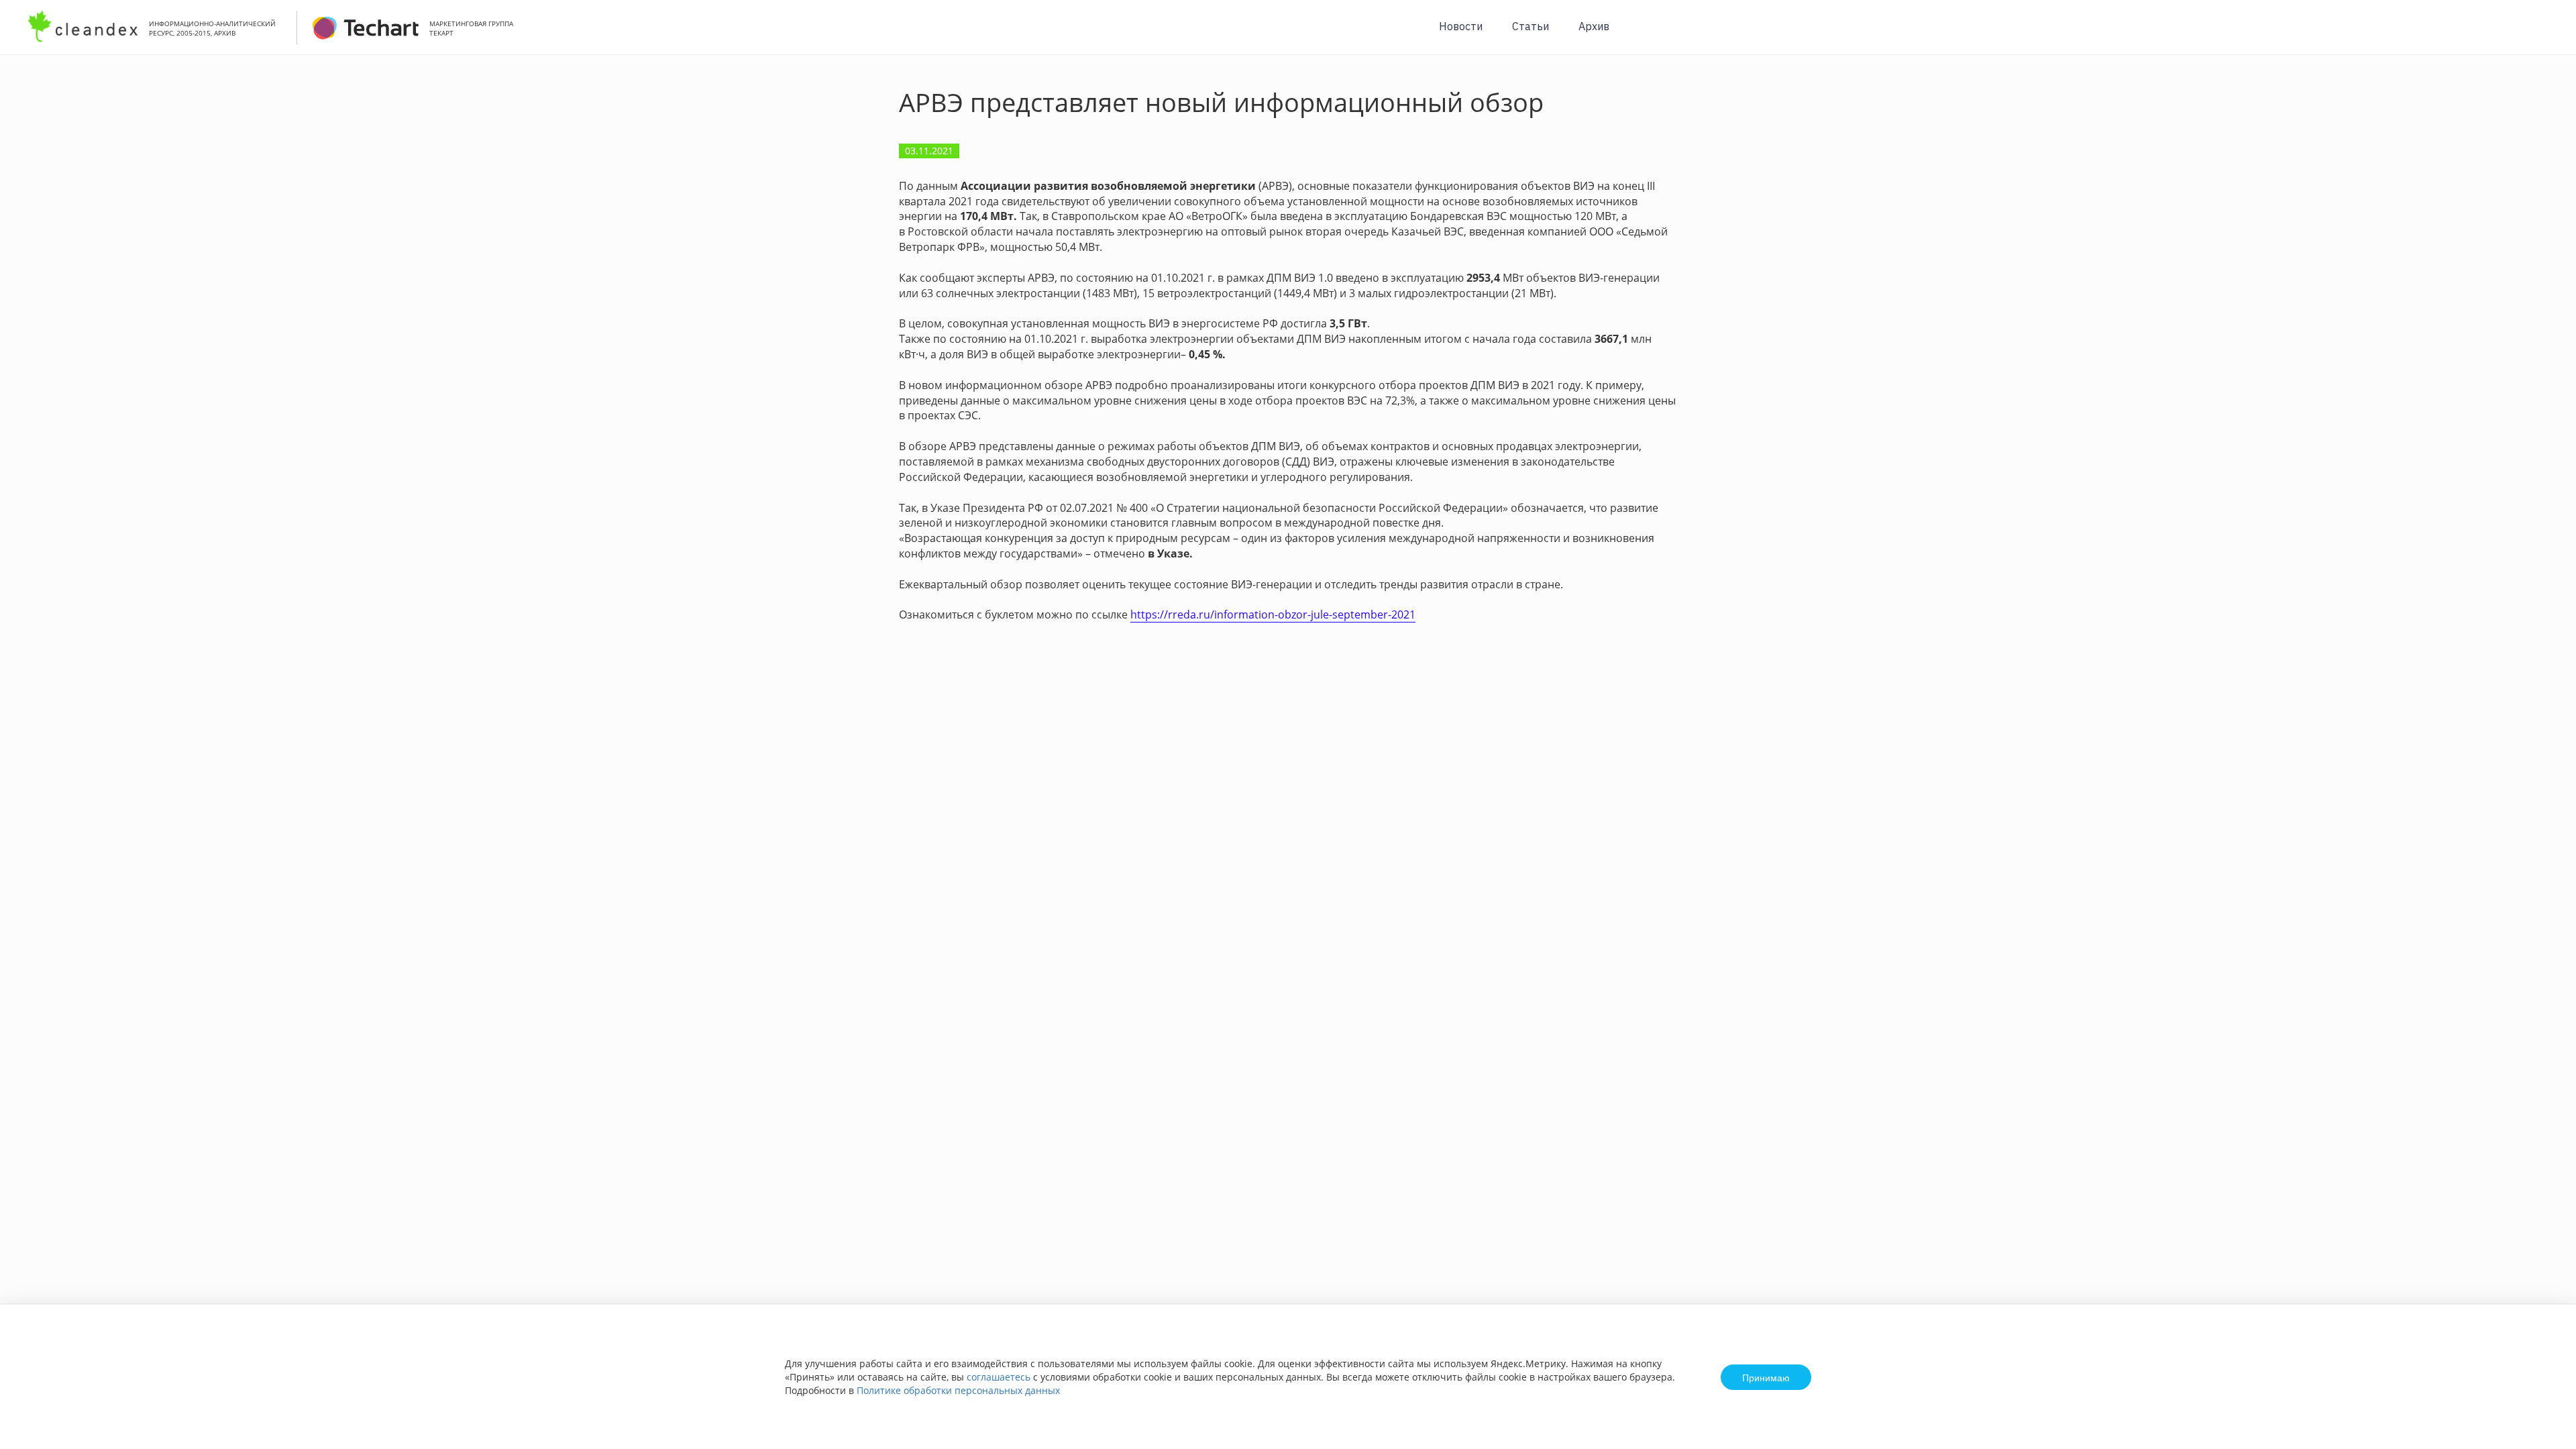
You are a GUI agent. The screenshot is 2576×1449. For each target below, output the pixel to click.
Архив (1594, 26)
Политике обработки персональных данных (958, 1390)
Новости (1461, 26)
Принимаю (1766, 1377)
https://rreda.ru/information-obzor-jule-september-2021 (1273, 614)
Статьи (1531, 26)
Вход (2545, 35)
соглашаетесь (999, 1377)
